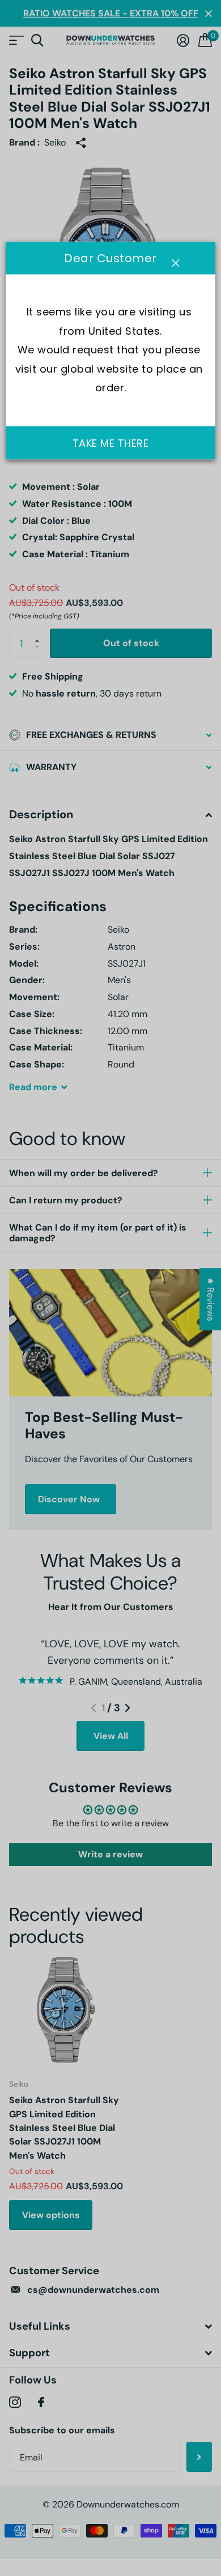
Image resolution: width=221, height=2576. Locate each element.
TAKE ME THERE (111, 443)
